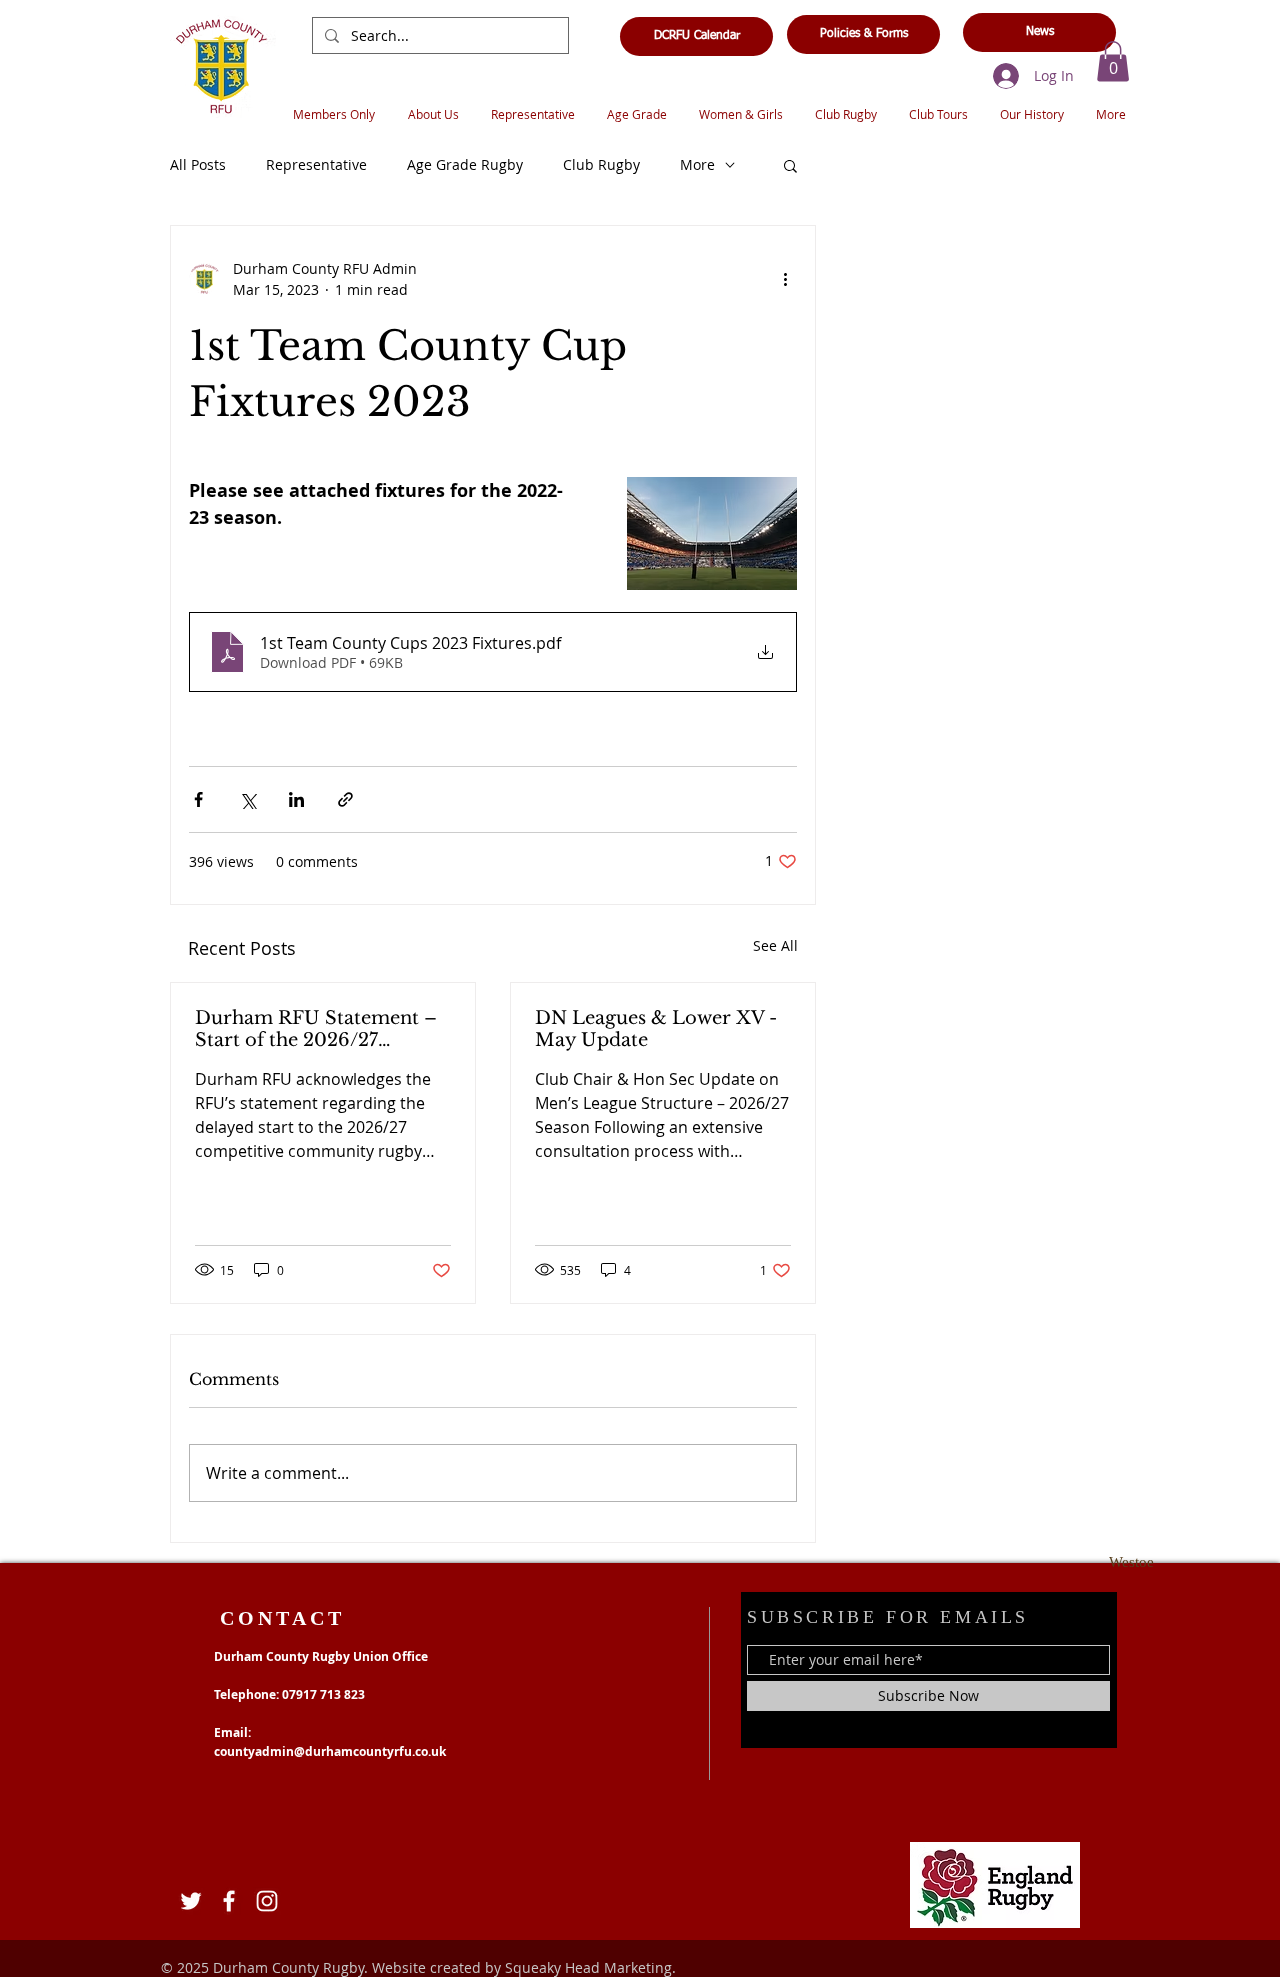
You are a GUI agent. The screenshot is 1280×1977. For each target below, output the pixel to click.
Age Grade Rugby (465, 164)
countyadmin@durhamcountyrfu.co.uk (330, 1751)
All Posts (198, 164)
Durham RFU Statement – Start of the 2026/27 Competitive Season (316, 1029)
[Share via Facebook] (198, 799)
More (697, 164)
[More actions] (785, 279)
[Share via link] (345, 799)
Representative (316, 164)
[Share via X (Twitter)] (247, 799)
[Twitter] (191, 1901)
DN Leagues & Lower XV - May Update (656, 1029)
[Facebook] (229, 1901)
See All (775, 945)
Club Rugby (601, 164)
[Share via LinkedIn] (296, 799)
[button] (1113, 61)
